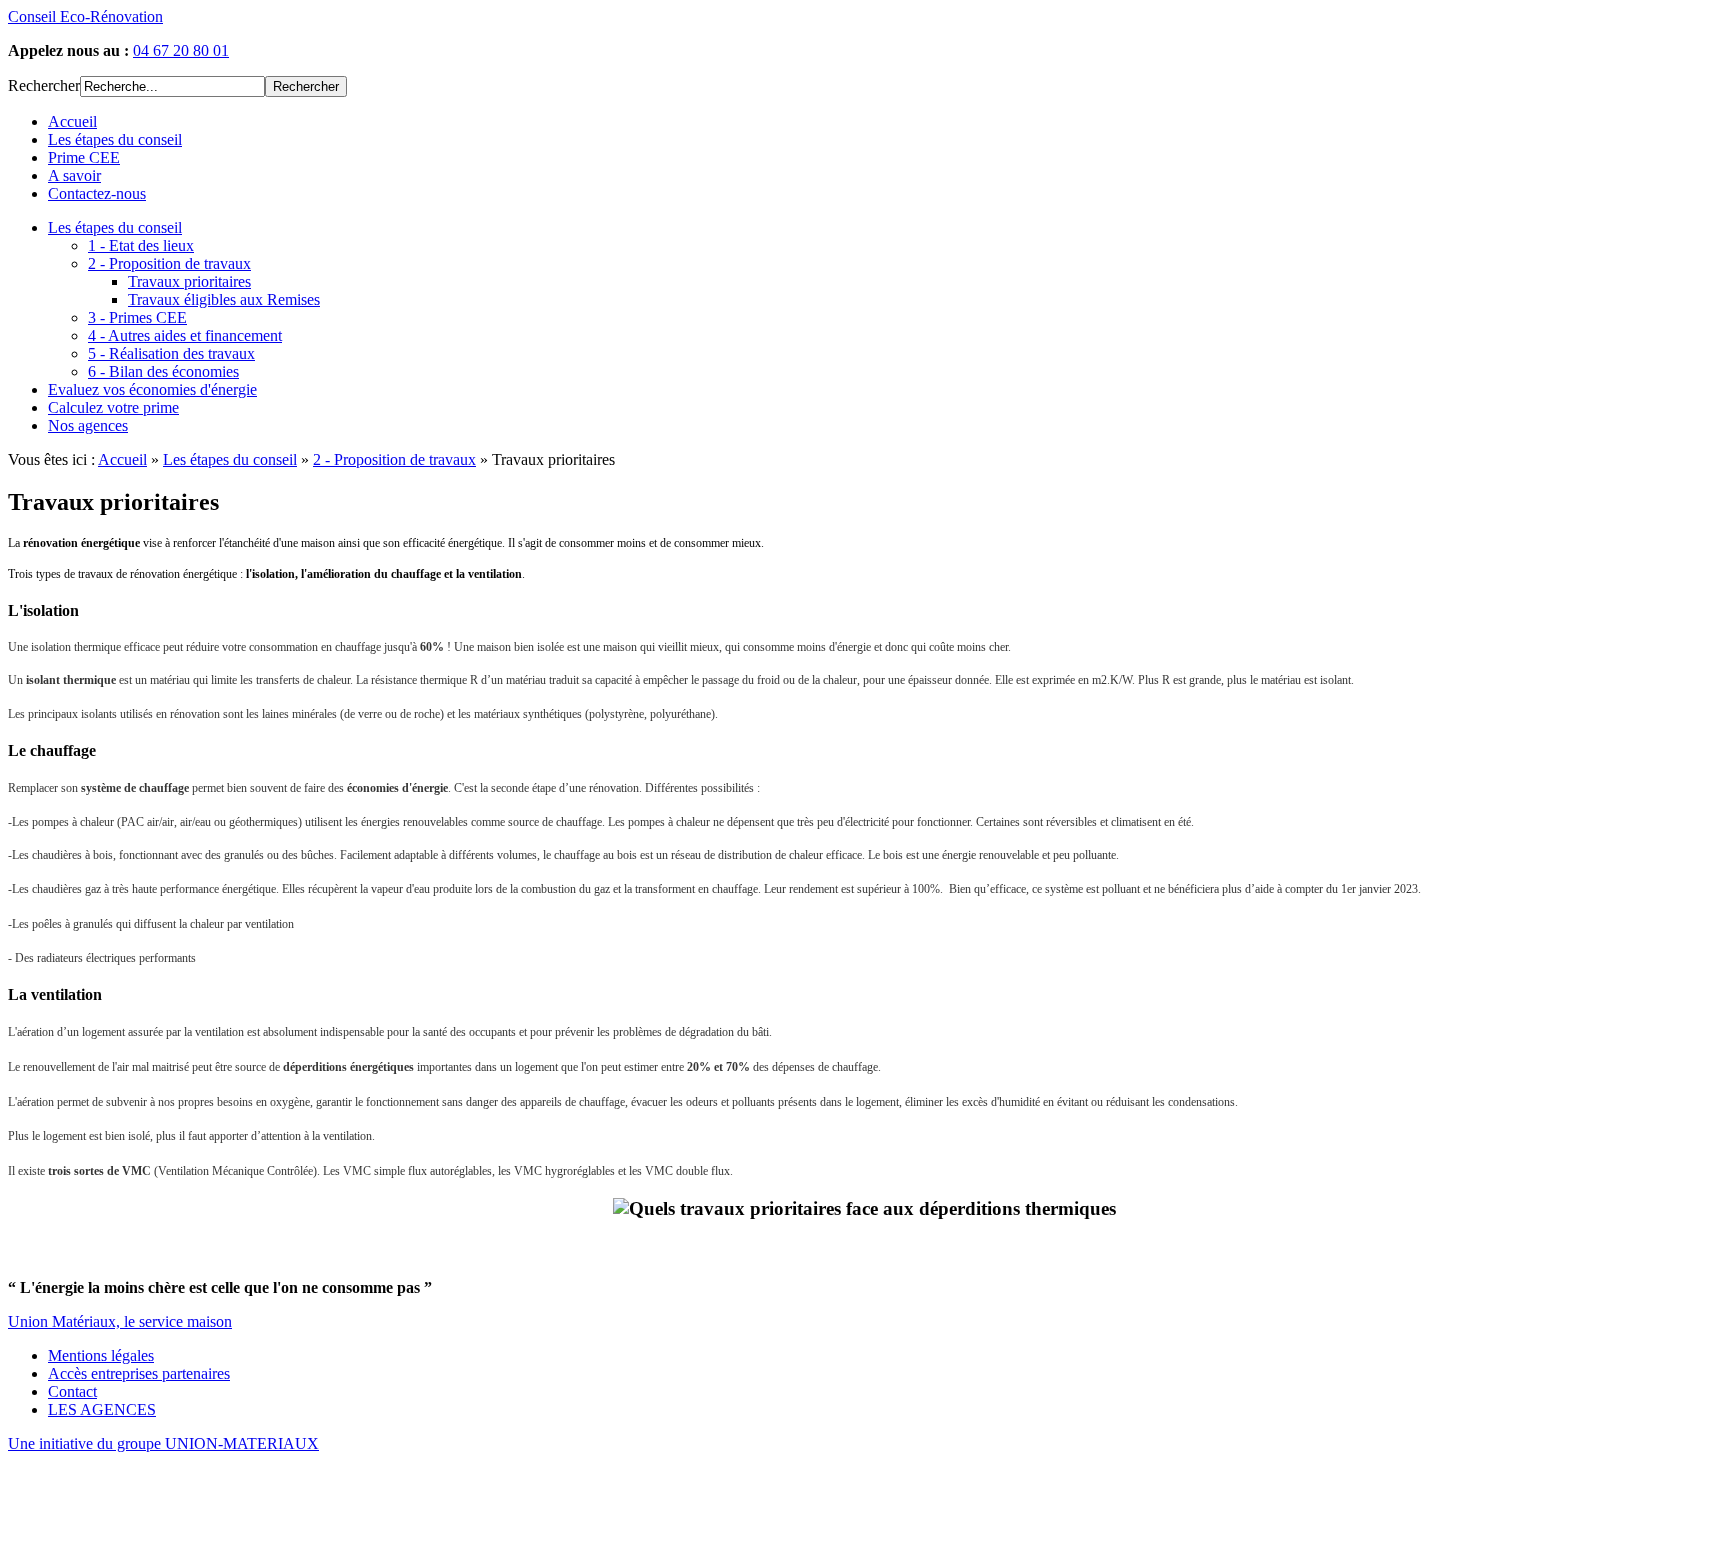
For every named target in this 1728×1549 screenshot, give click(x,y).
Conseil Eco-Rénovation (85, 16)
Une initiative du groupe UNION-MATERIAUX (163, 1443)
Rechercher (44, 85)
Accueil (122, 459)
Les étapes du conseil (230, 459)
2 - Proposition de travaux (394, 459)
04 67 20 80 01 (181, 50)
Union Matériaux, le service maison (120, 1321)
